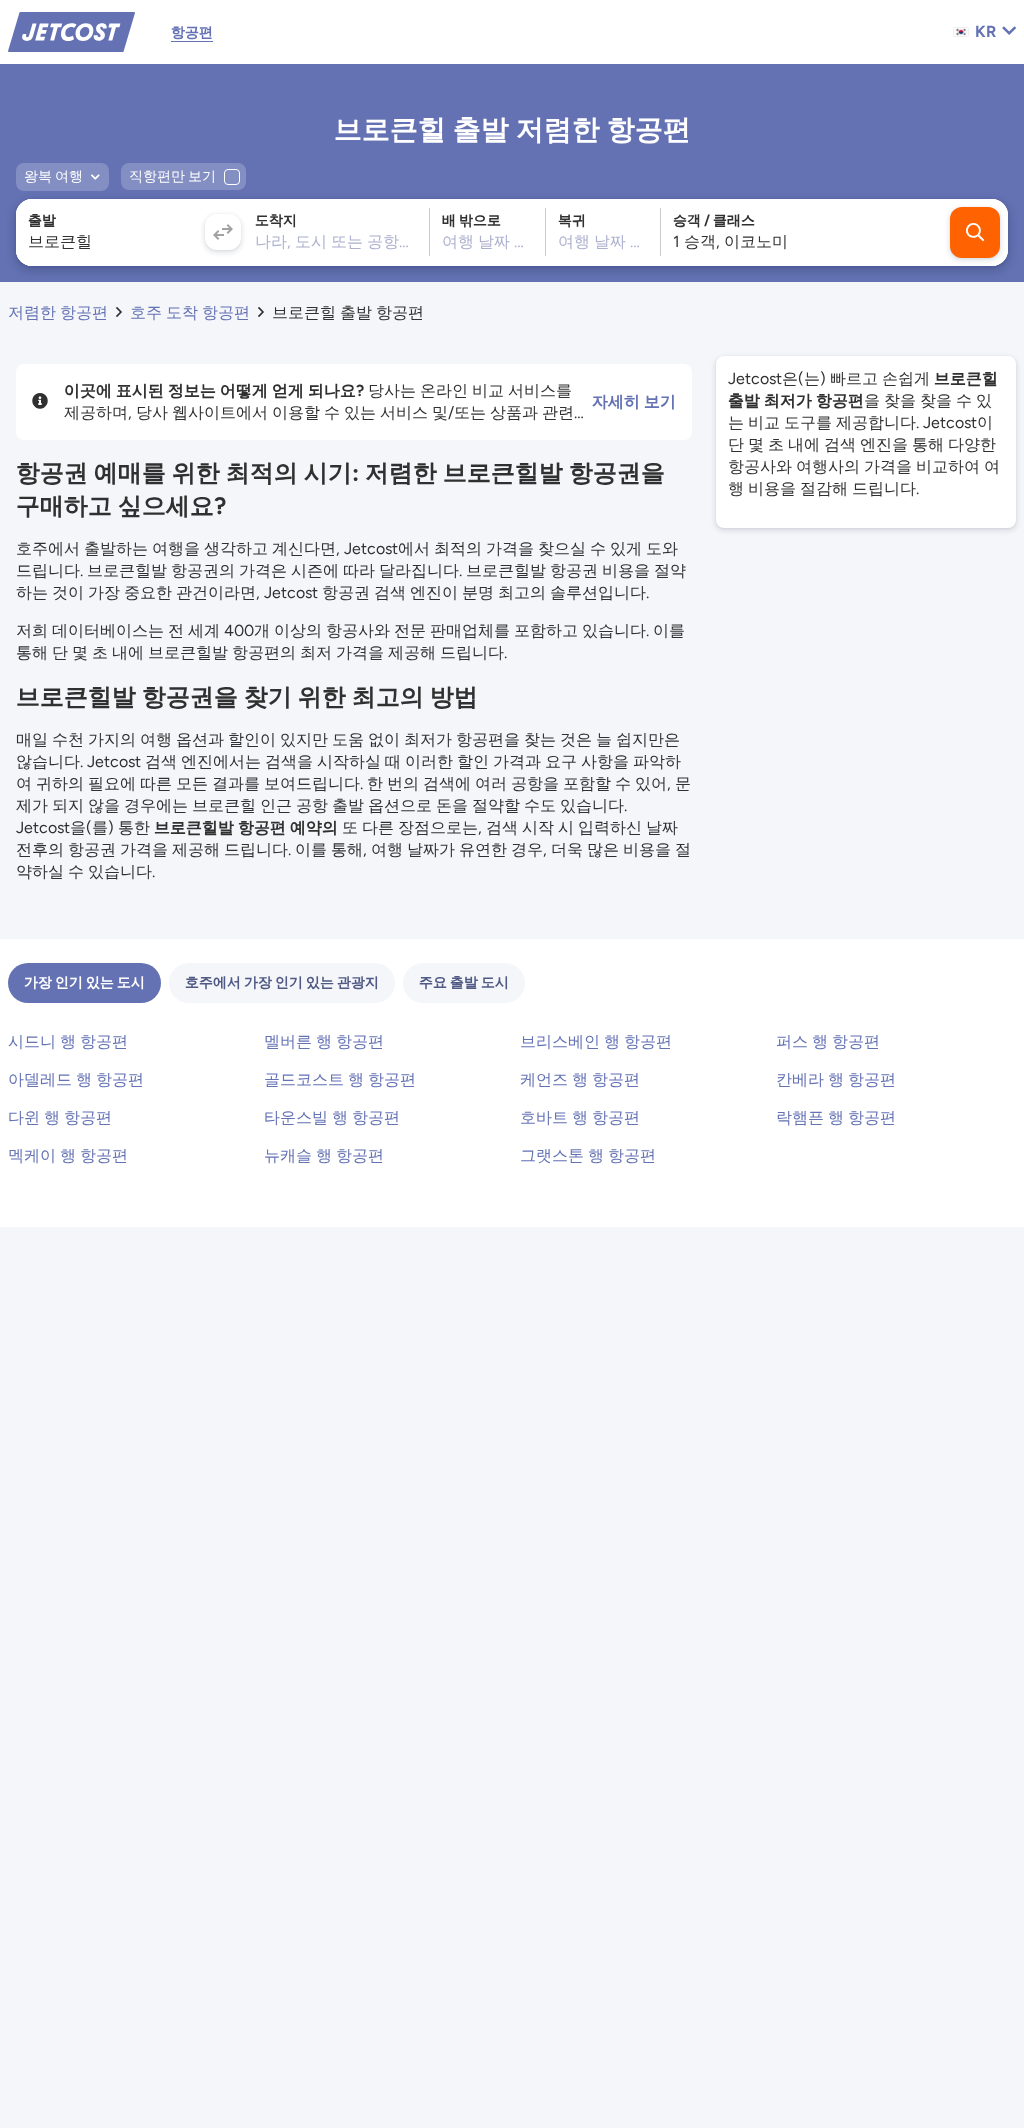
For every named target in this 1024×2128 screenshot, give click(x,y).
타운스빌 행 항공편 (332, 1117)
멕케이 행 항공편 (68, 1155)
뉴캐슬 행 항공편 (324, 1155)
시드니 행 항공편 (68, 1041)
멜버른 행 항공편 (324, 1041)
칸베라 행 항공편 (836, 1079)
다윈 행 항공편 (60, 1117)
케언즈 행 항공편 (580, 1079)
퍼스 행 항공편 (828, 1041)
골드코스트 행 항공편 (340, 1079)
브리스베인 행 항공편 (596, 1041)
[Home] (71, 30)
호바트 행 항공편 (580, 1117)
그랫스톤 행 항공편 (588, 1155)
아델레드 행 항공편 (76, 1079)
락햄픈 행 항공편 (836, 1117)
